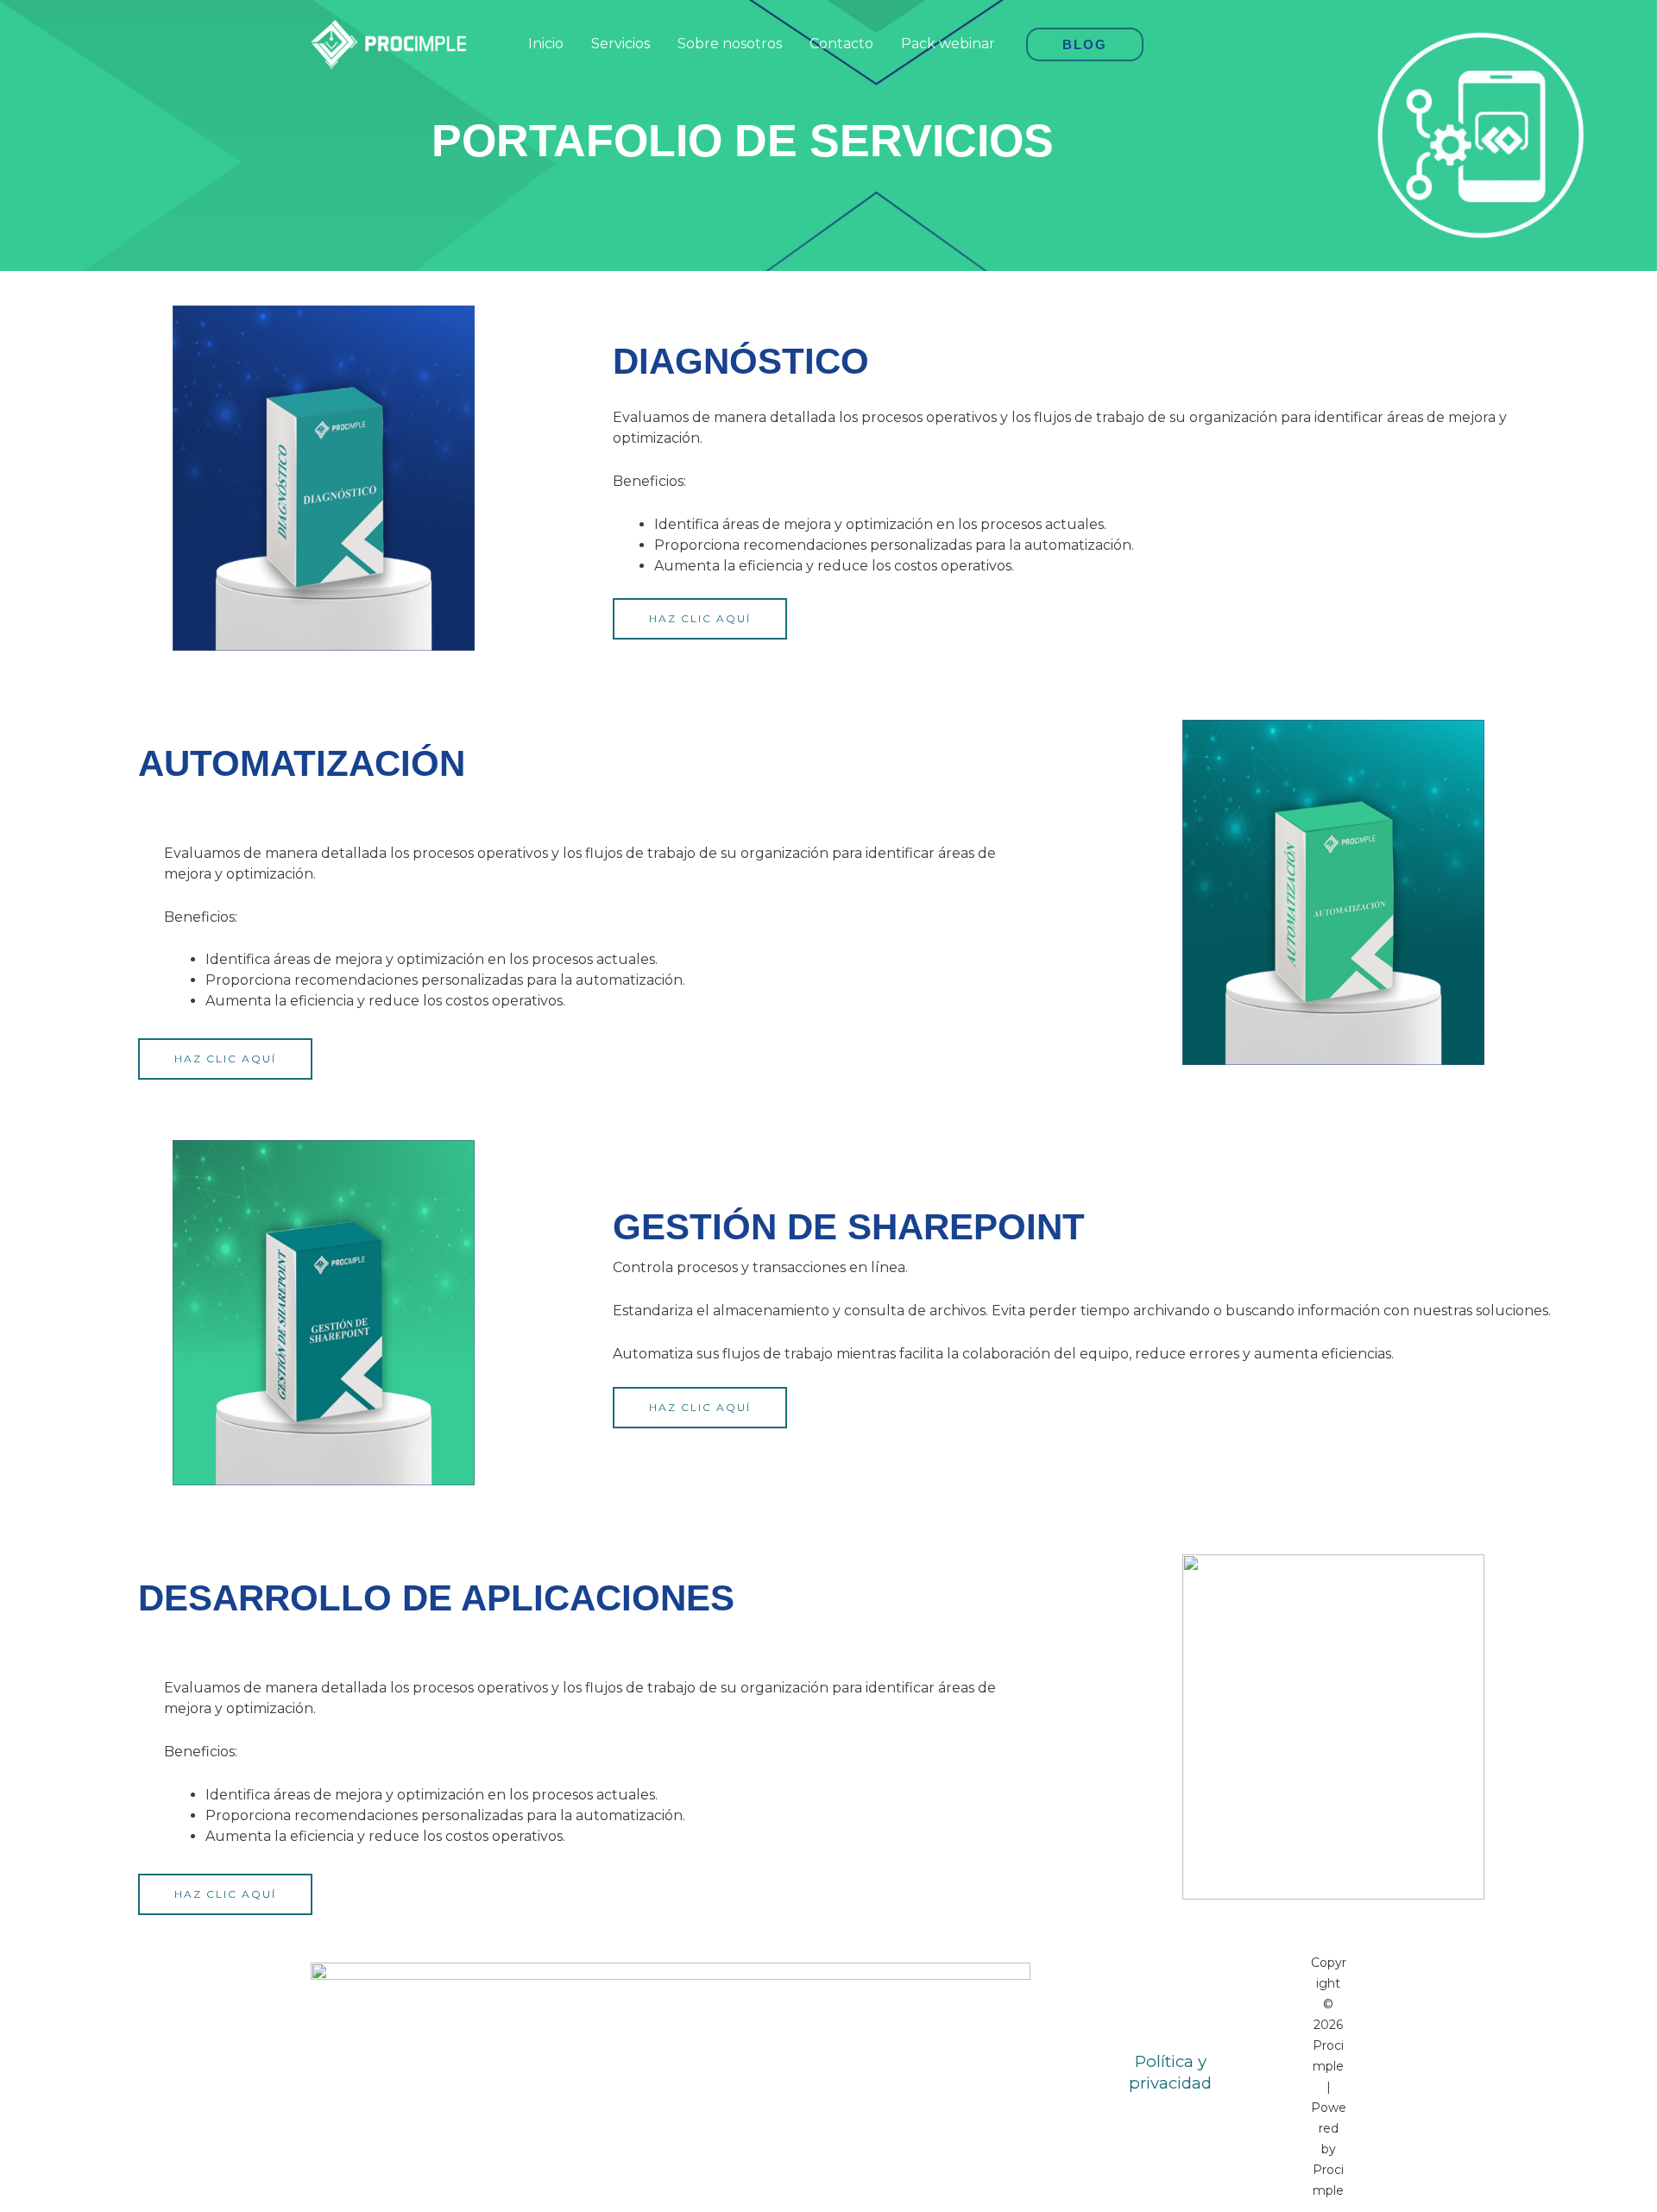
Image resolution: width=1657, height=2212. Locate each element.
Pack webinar (948, 44)
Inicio (546, 44)
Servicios (621, 44)
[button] (1085, 44)
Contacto (841, 44)
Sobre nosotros (730, 44)
